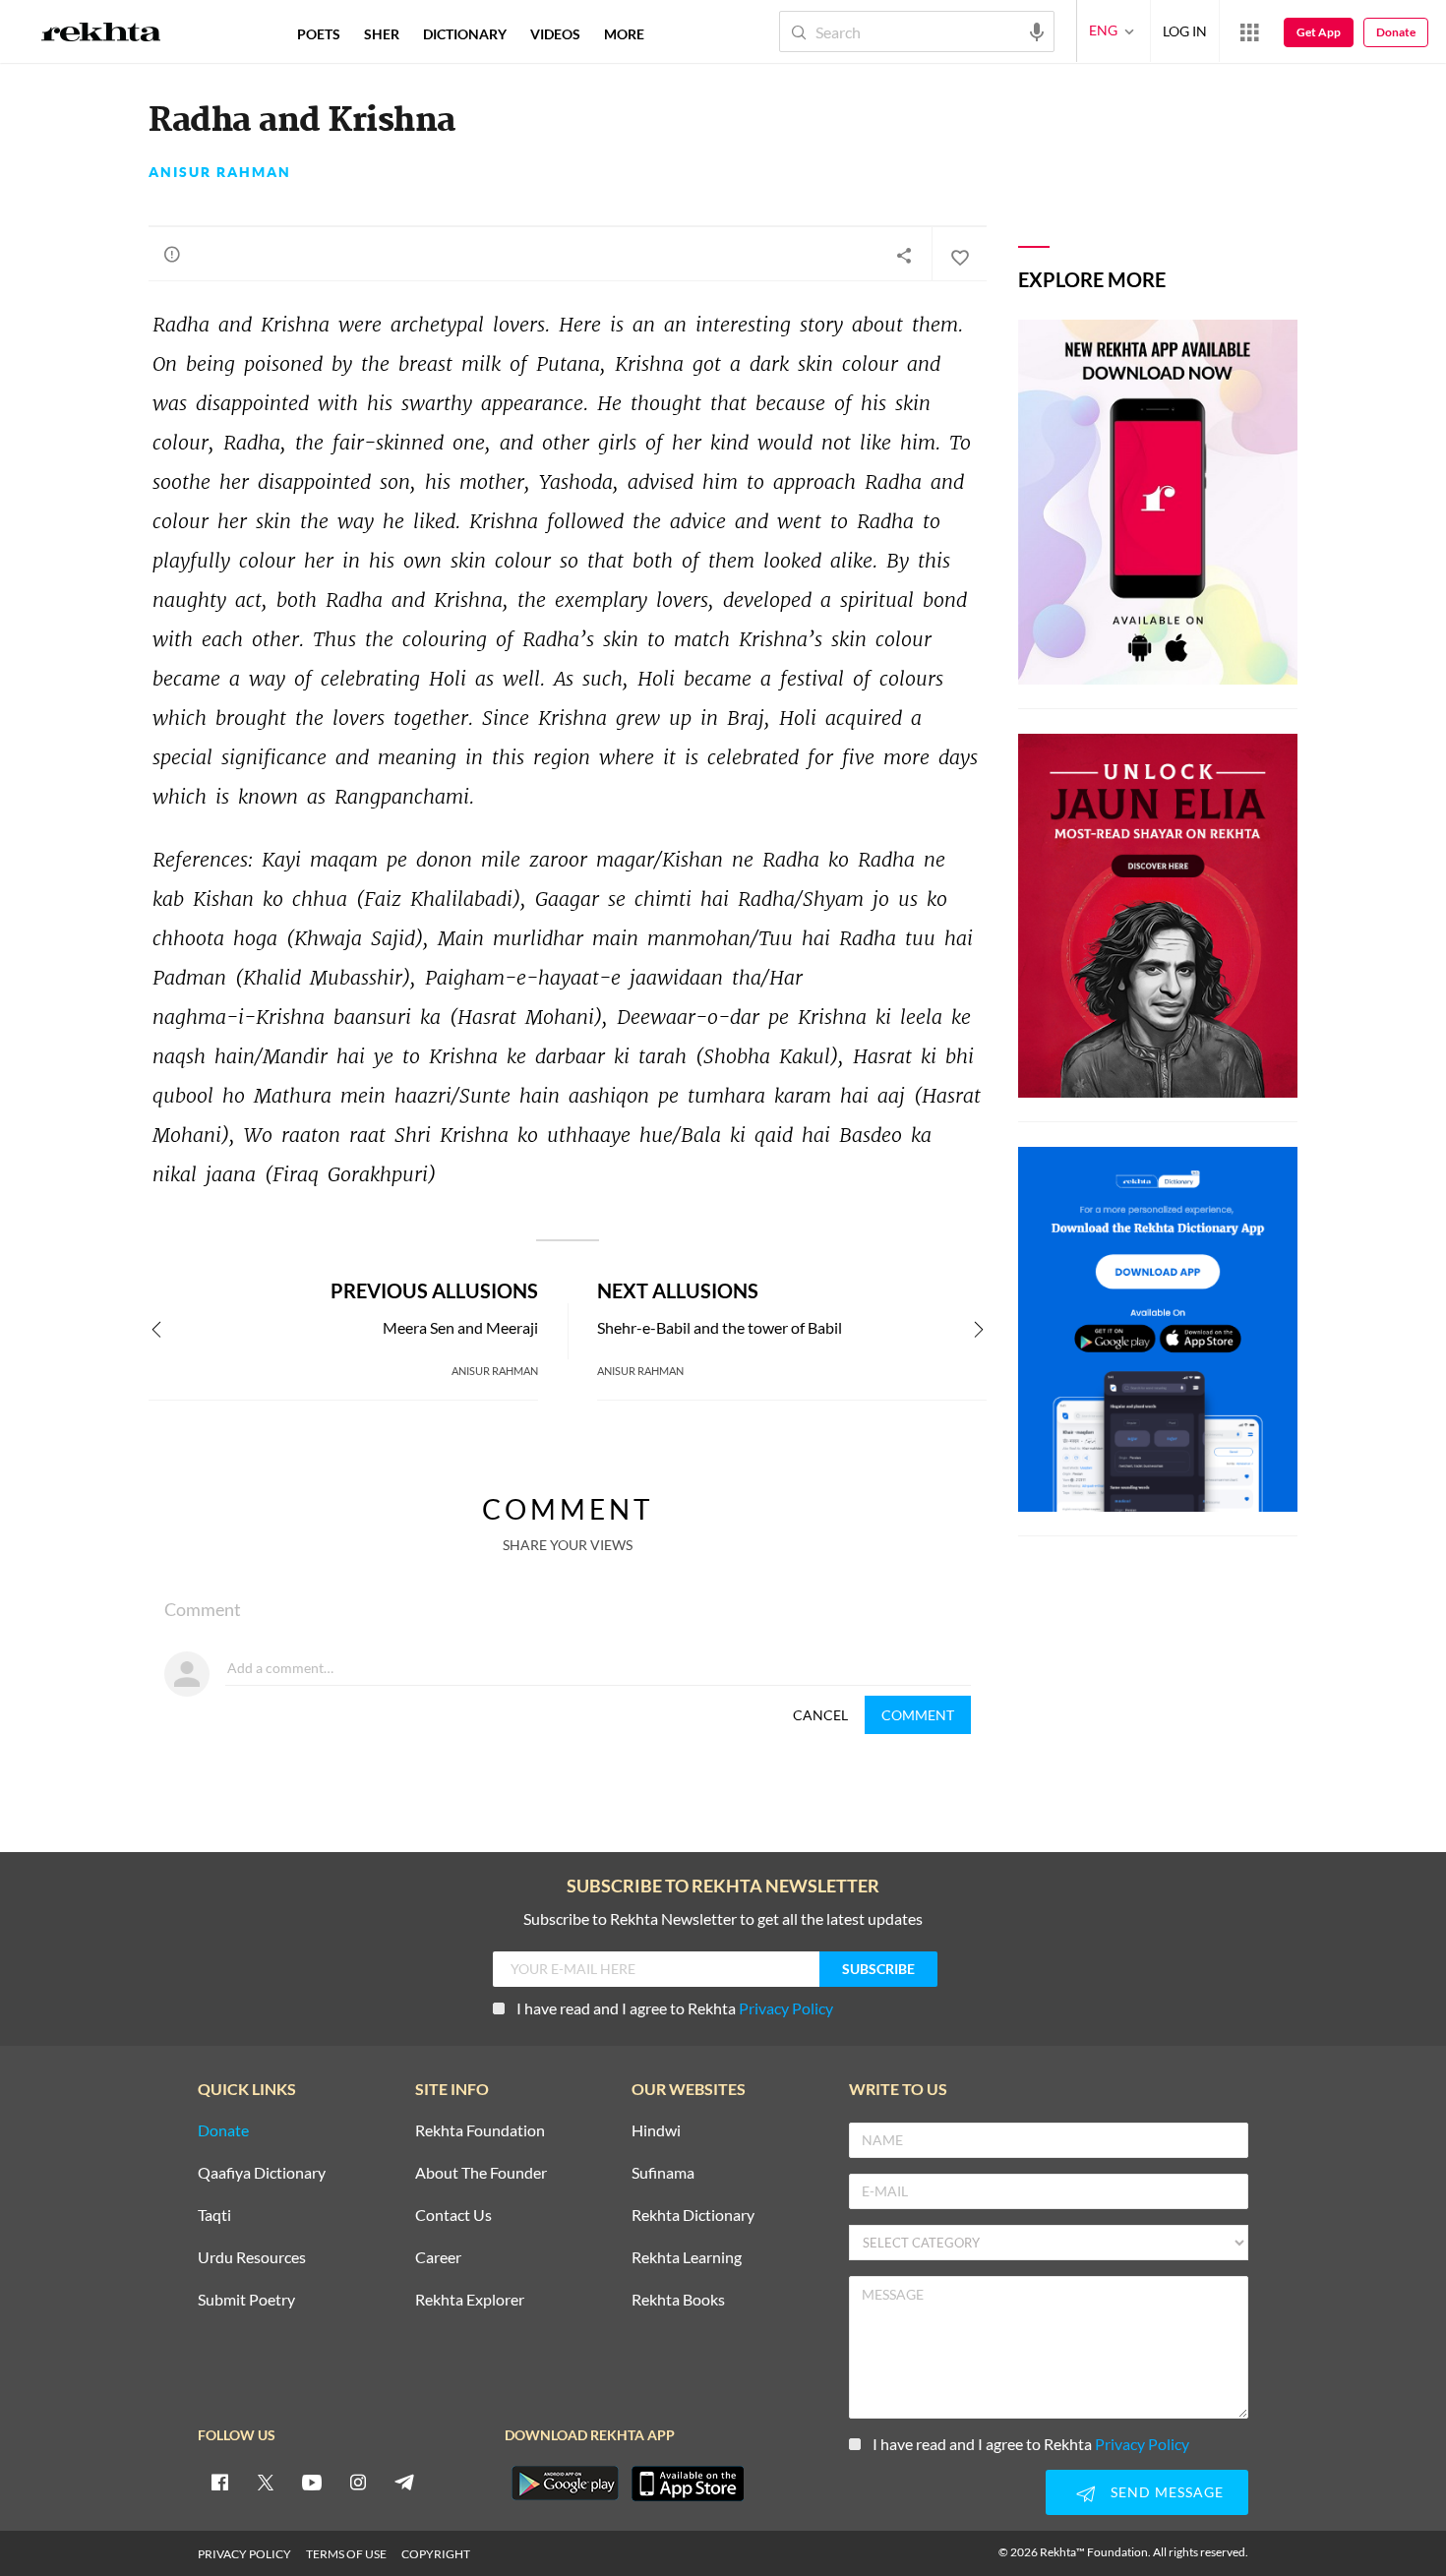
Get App (1319, 32)
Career (438, 2258)
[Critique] (172, 254)
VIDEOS (555, 34)
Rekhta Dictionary (693, 2216)
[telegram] (404, 2482)
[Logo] (101, 34)
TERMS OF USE (346, 2554)
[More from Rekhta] (1249, 31)
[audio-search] (1037, 30)
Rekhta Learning (687, 2258)
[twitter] (266, 2482)
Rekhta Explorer (470, 2300)
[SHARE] (904, 255)
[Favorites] (959, 255)
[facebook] (219, 2482)
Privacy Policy (786, 2008)
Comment (918, 1715)
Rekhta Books (678, 2300)
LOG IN (1185, 31)
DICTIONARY (465, 34)
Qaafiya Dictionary (262, 2173)
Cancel (820, 1715)
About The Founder (481, 2173)
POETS (319, 34)
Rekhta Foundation (480, 2131)
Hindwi (656, 2131)
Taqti (214, 2216)
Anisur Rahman (220, 172)
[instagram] (358, 2482)
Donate (1396, 32)
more (624, 34)
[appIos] (688, 2484)
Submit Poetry (246, 2300)
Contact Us (453, 2216)
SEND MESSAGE (1167, 2492)
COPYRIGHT (436, 2554)
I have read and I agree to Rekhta (675, 2008)
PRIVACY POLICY (244, 2554)
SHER (382, 34)
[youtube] (312, 2482)
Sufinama (663, 2173)
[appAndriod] (565, 2484)
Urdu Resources (252, 2258)
